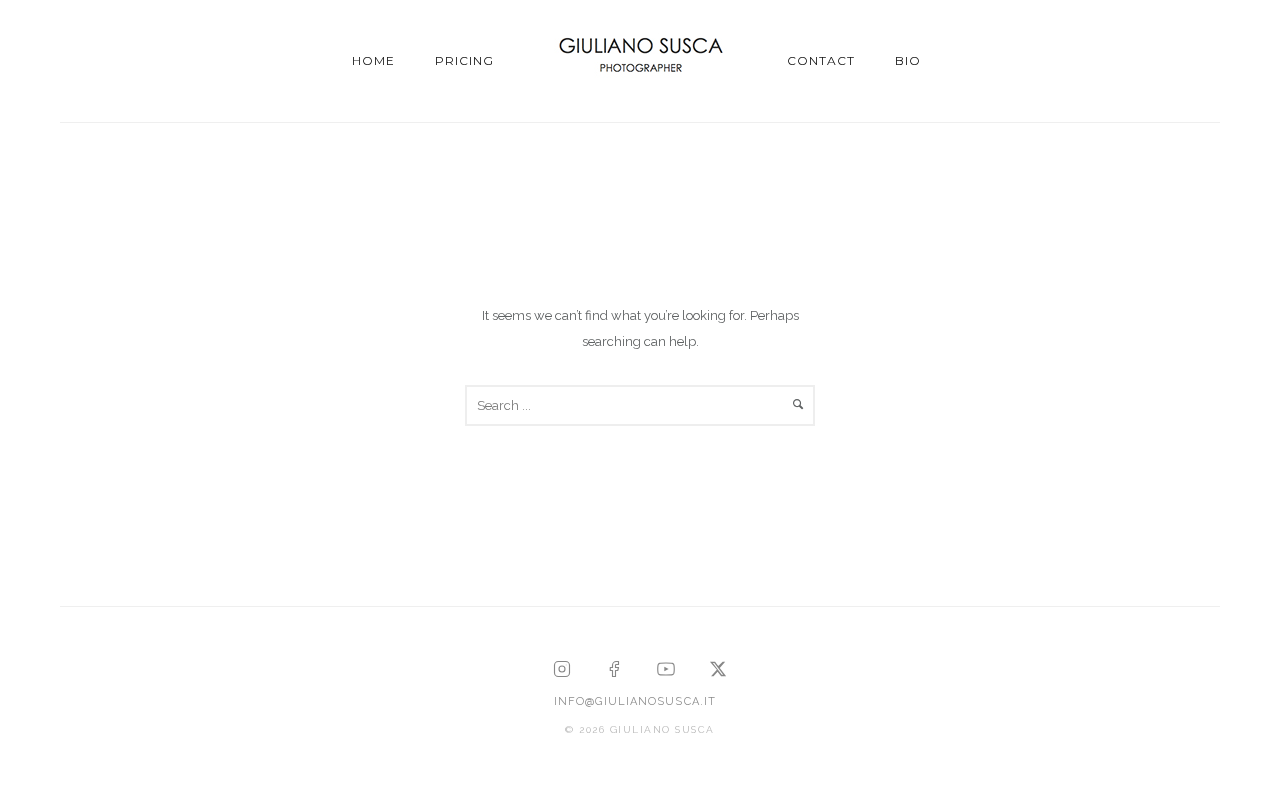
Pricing (464, 60)
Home (373, 60)
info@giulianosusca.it (635, 701)
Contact (821, 60)
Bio (908, 60)
